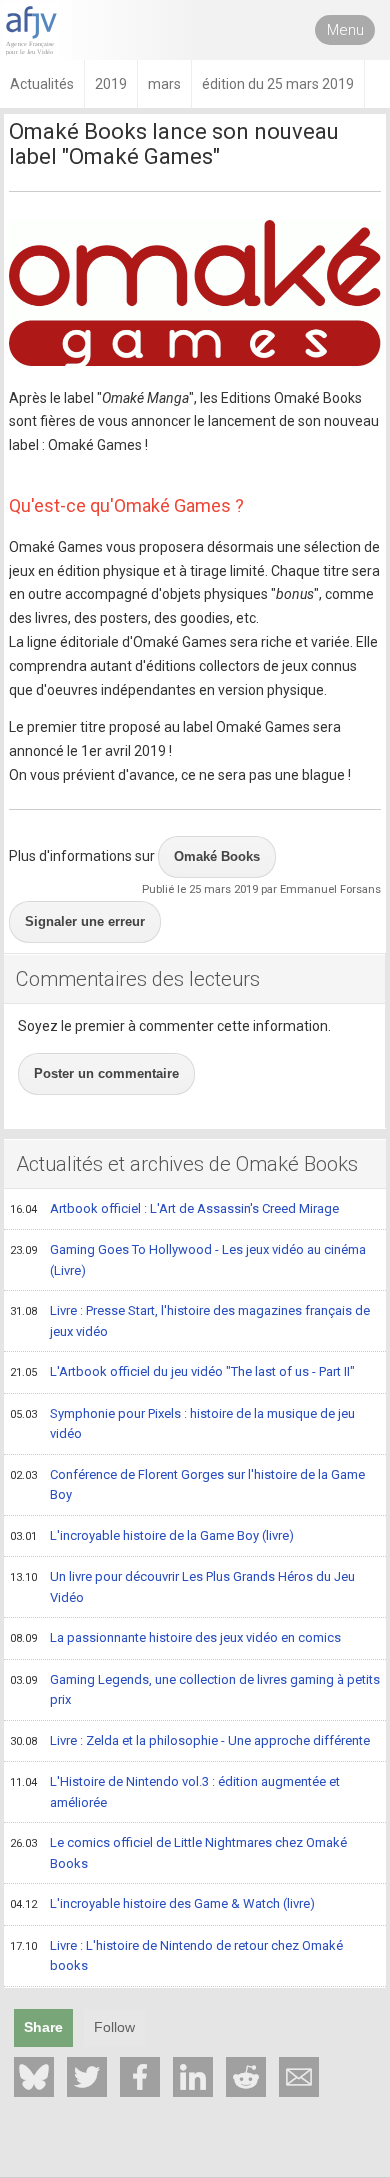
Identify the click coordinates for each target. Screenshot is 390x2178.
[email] (299, 2077)
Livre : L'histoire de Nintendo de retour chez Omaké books (176, 1956)
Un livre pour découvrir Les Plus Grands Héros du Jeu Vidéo (182, 1587)
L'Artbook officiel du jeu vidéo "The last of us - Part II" (182, 1371)
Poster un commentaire (106, 1073)
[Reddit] (246, 2077)
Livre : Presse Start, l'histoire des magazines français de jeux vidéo (190, 1321)
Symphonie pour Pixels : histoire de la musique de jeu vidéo (182, 1424)
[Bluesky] (34, 2077)
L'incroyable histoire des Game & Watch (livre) (162, 1903)
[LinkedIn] (193, 2077)
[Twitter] (87, 2077)
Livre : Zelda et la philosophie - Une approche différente (190, 1740)
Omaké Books (217, 856)
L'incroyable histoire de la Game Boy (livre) (152, 1535)
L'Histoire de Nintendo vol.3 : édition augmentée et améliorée (175, 1792)
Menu (345, 30)
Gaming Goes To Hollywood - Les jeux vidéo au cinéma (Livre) (188, 1260)
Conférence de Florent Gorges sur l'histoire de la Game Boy (187, 1485)
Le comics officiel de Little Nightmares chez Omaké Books (178, 1853)
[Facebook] (140, 2077)
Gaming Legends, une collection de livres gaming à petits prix (195, 1690)
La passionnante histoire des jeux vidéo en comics (175, 1637)
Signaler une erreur (85, 921)
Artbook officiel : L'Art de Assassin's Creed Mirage (174, 1208)
